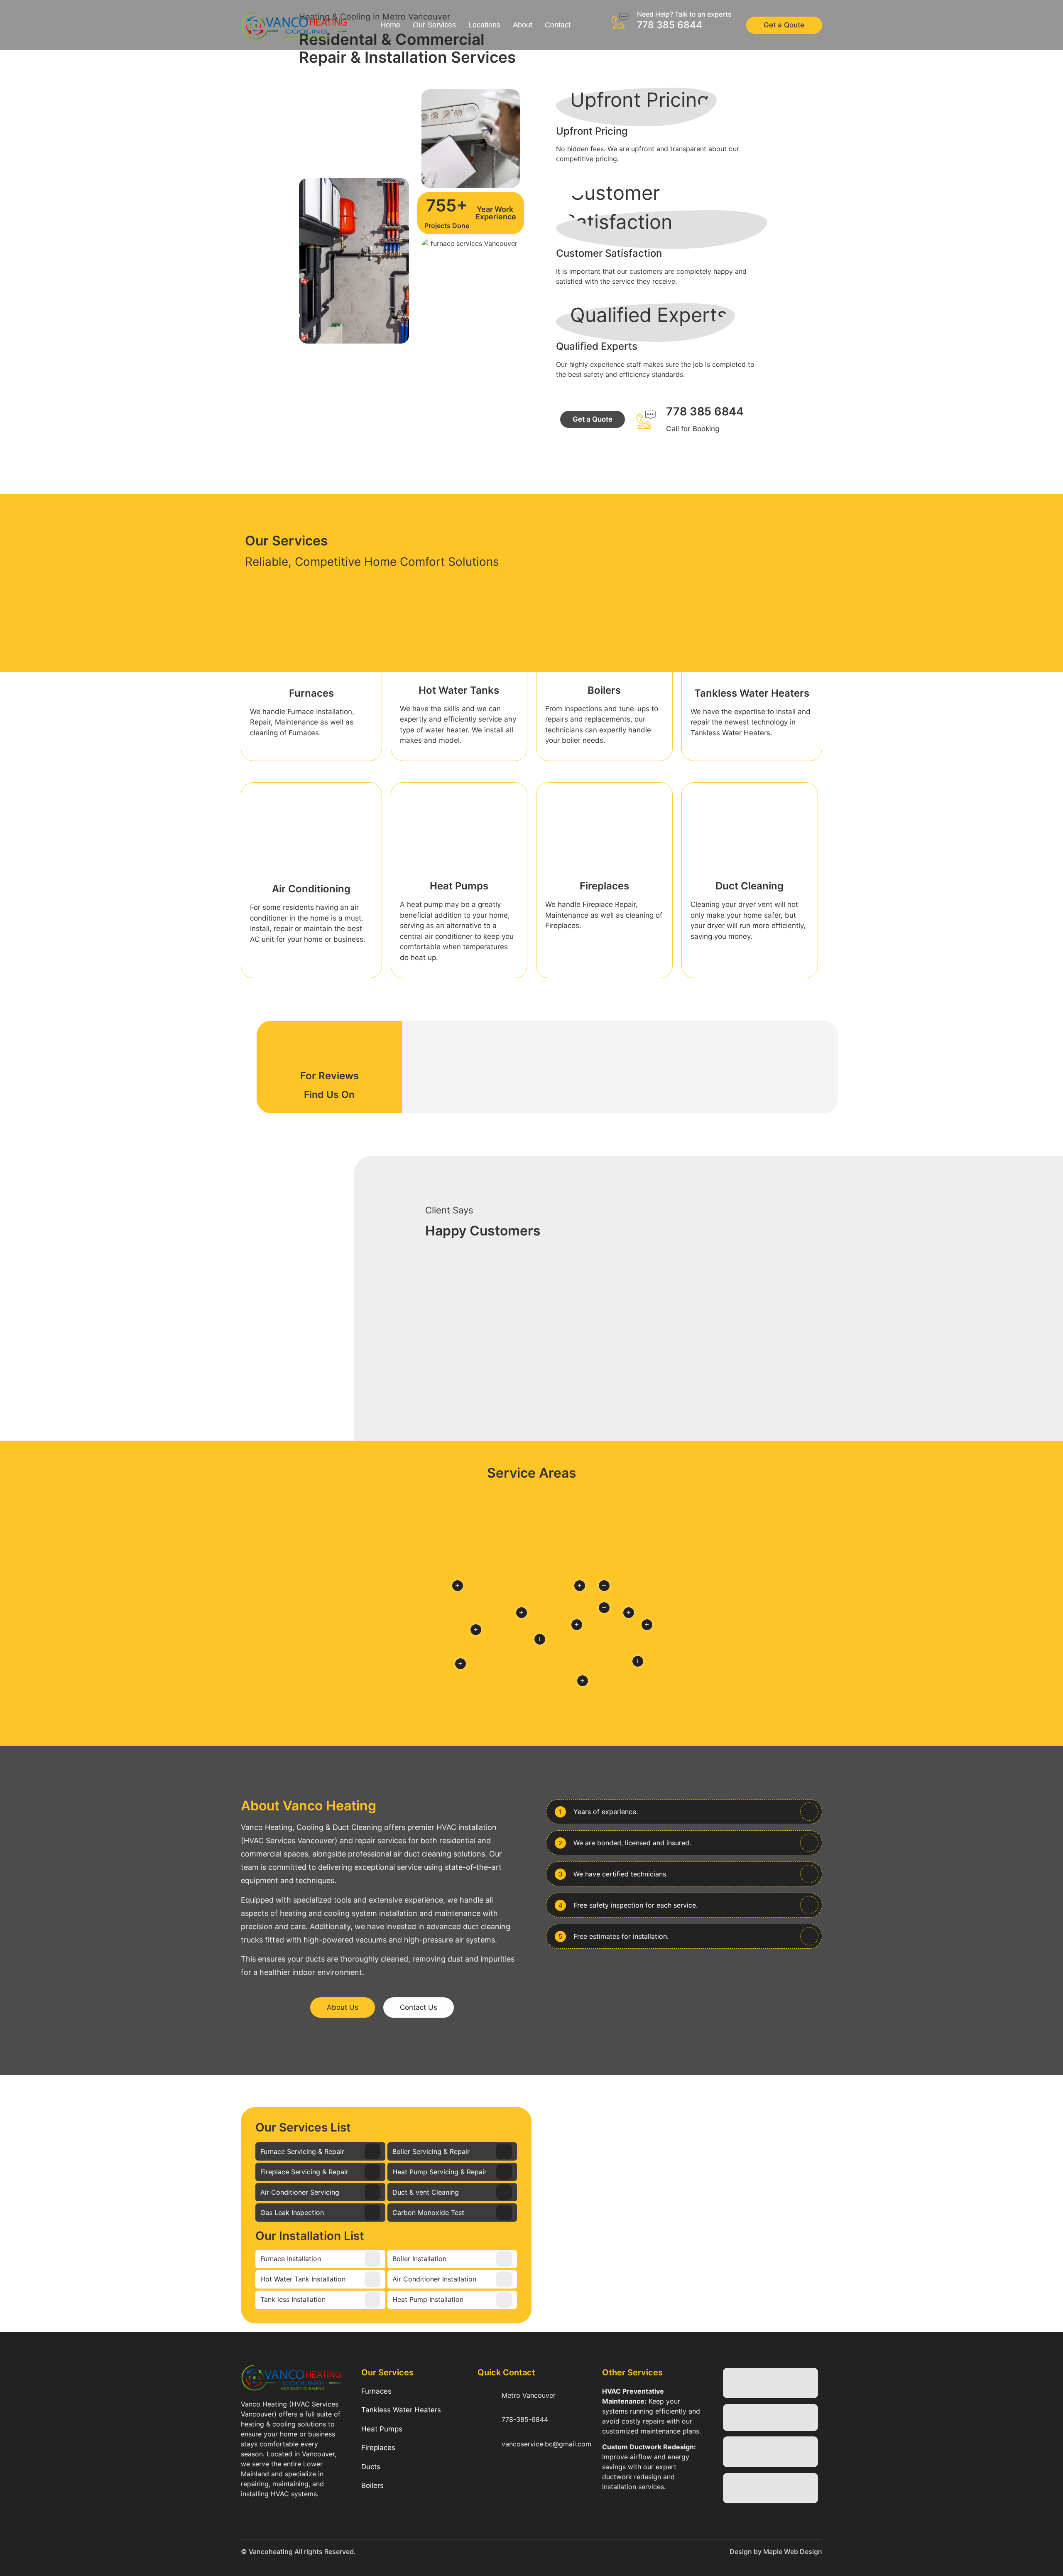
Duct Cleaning (749, 886)
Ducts (371, 2467)
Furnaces (311, 693)
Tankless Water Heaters (752, 693)
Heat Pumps (459, 886)
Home (390, 25)
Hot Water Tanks (459, 690)
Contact (558, 25)
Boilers (604, 690)
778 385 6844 (670, 25)
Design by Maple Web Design (776, 2551)
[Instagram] (513, 2487)
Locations (484, 25)
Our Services (434, 25)
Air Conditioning (311, 889)
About (523, 25)
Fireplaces (604, 886)
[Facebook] (488, 2487)
